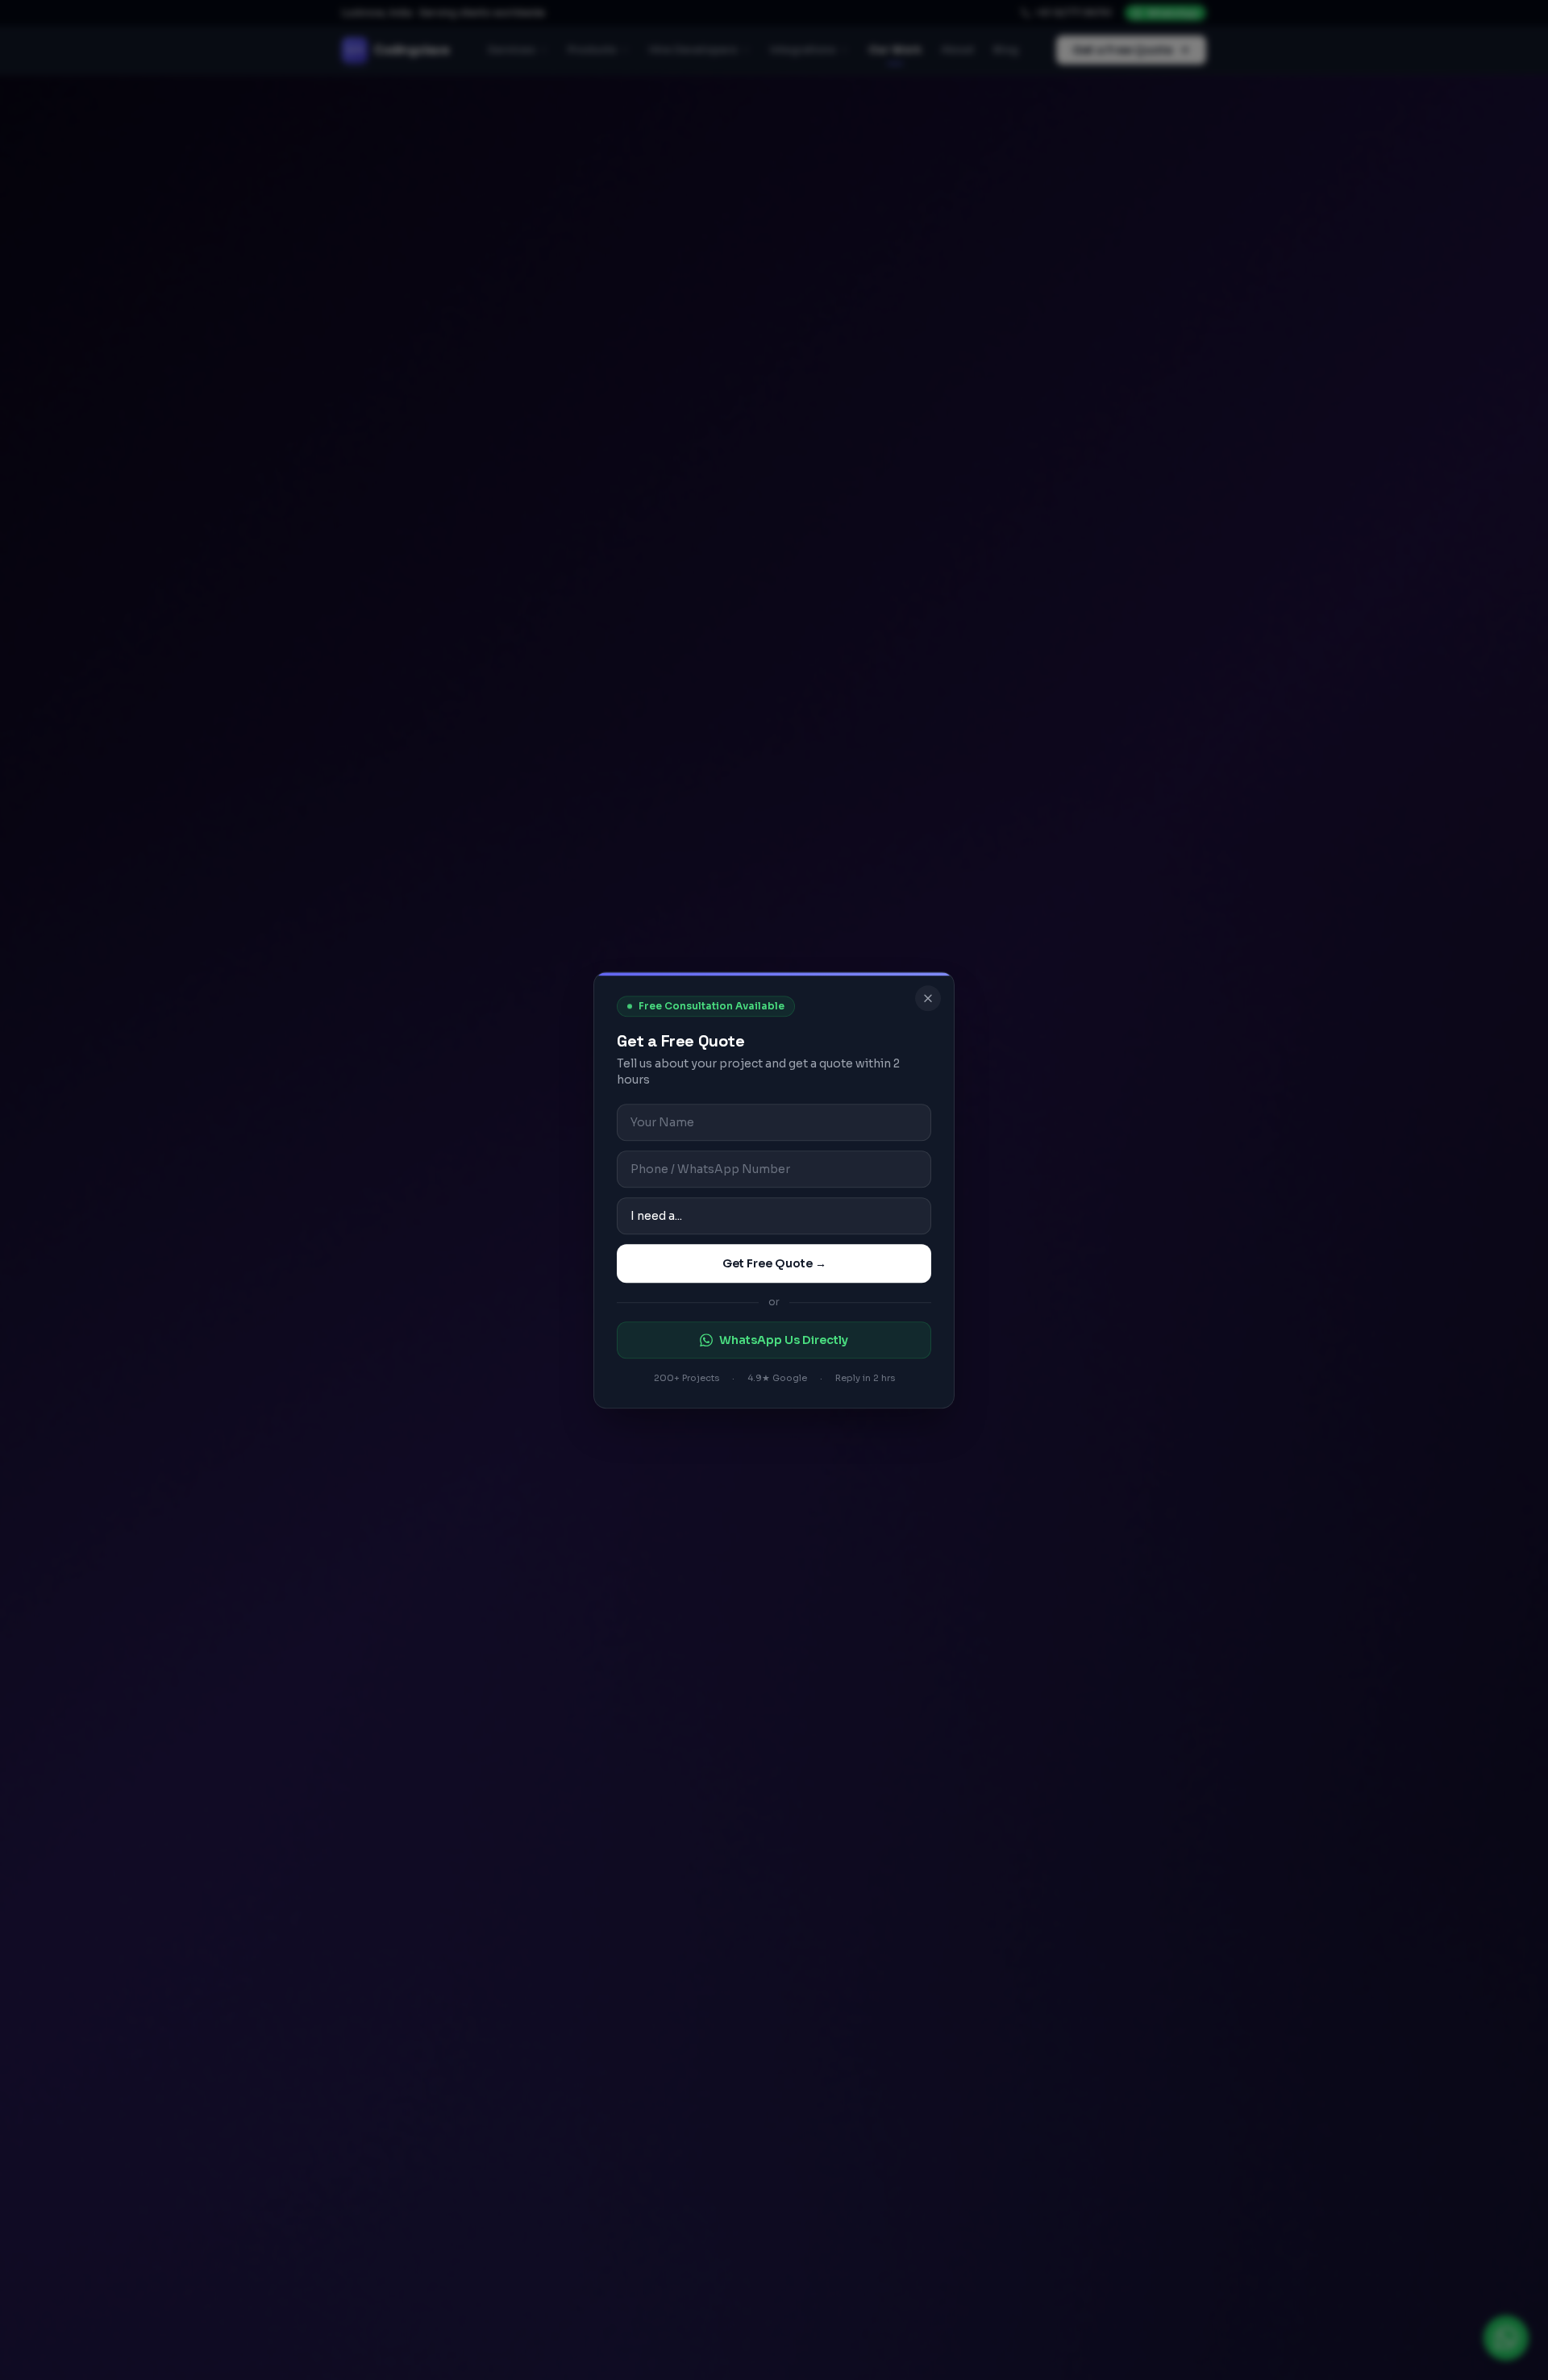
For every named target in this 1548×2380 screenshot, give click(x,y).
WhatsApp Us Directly (784, 1340)
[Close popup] (928, 998)
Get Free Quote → (774, 1263)
